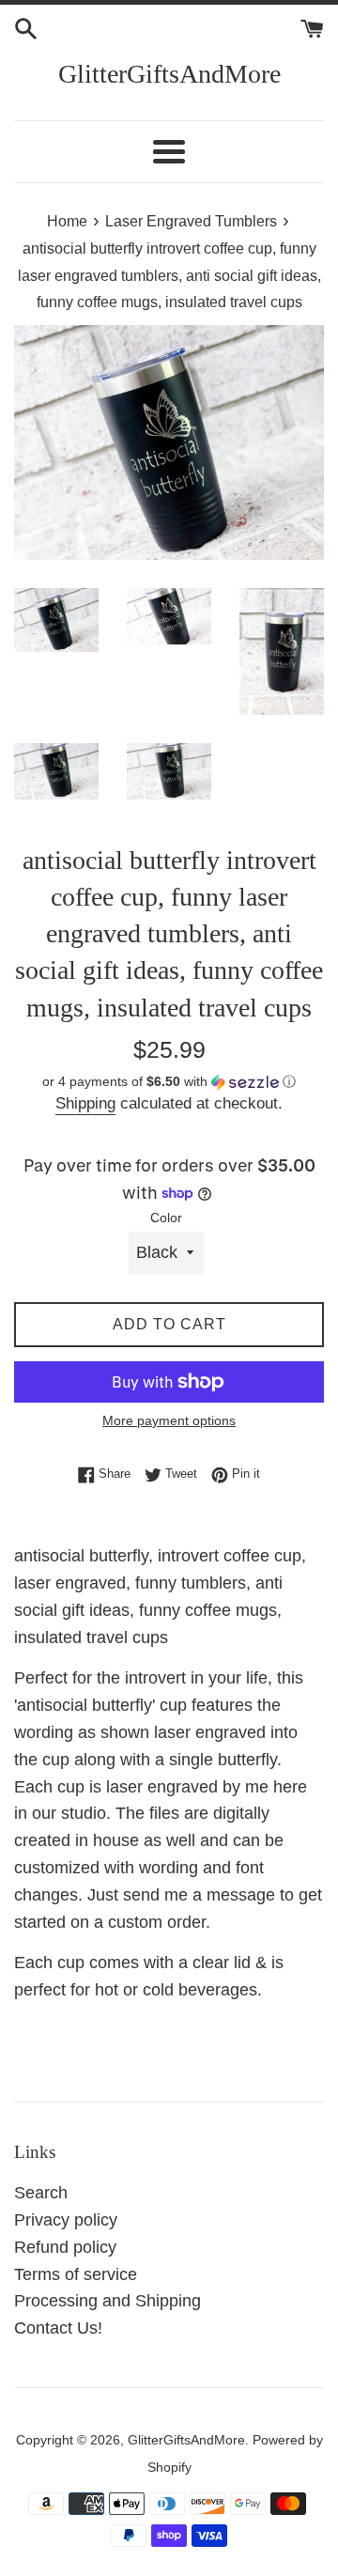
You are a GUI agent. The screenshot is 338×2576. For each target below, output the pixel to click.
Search (41, 2193)
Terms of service (76, 2274)
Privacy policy (66, 2220)
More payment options (169, 1420)
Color (166, 1218)
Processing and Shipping (108, 2301)
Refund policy (65, 2247)
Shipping (85, 1103)
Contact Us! (58, 2328)
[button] (169, 1082)
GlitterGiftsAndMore (169, 74)
